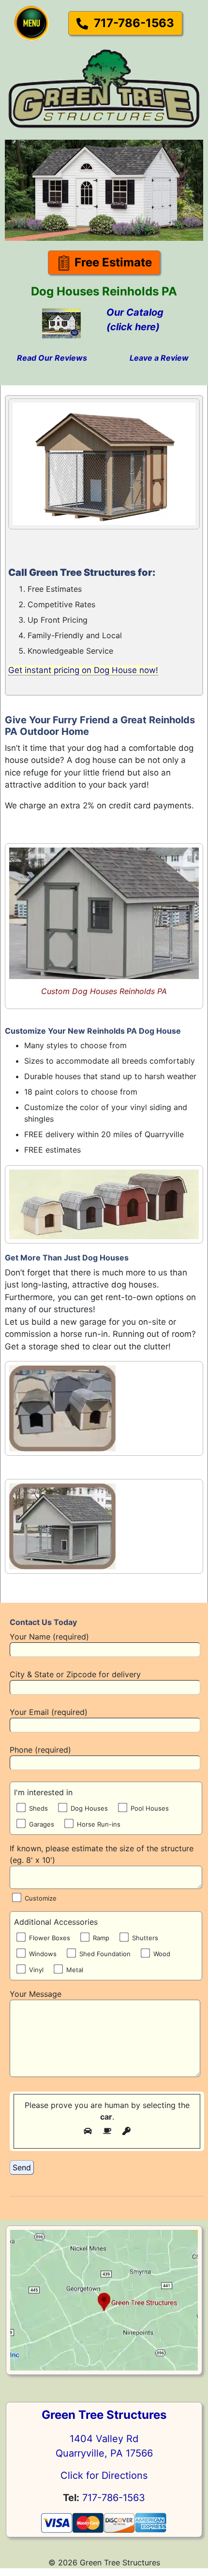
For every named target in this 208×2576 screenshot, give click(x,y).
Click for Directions (104, 2475)
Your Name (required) (49, 1637)
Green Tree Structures (104, 2415)
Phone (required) (40, 1750)
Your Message (36, 1994)
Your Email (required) (49, 1712)
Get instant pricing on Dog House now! (83, 670)
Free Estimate (112, 262)
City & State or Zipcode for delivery (75, 1674)
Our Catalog (135, 312)
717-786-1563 (133, 23)
